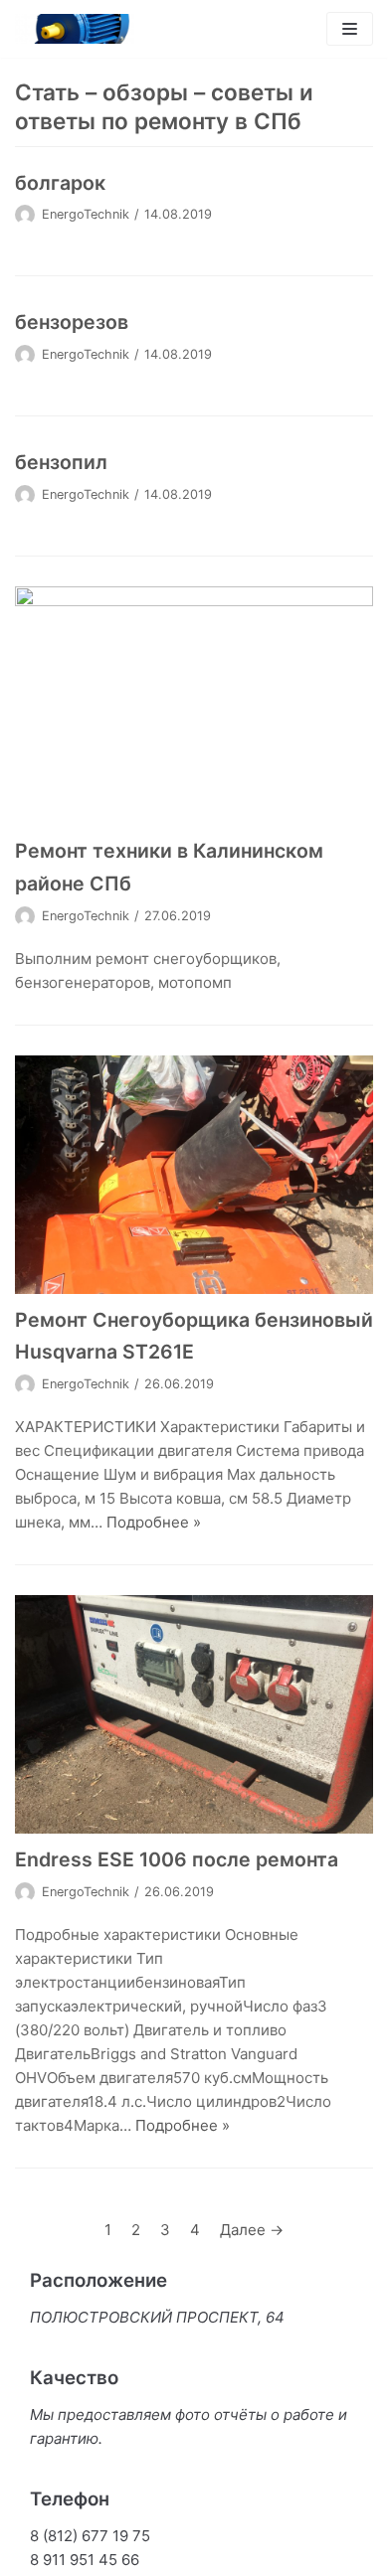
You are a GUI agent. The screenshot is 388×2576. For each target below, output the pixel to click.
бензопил (61, 462)
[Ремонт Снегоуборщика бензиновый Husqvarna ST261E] (194, 1175)
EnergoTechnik (86, 214)
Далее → (252, 2230)
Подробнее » (154, 1522)
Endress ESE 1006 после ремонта (177, 1859)
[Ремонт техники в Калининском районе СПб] (194, 706)
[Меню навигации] (350, 29)
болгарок (60, 183)
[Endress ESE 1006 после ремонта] (194, 1714)
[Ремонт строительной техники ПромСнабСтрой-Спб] (75, 29)
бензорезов (72, 322)
